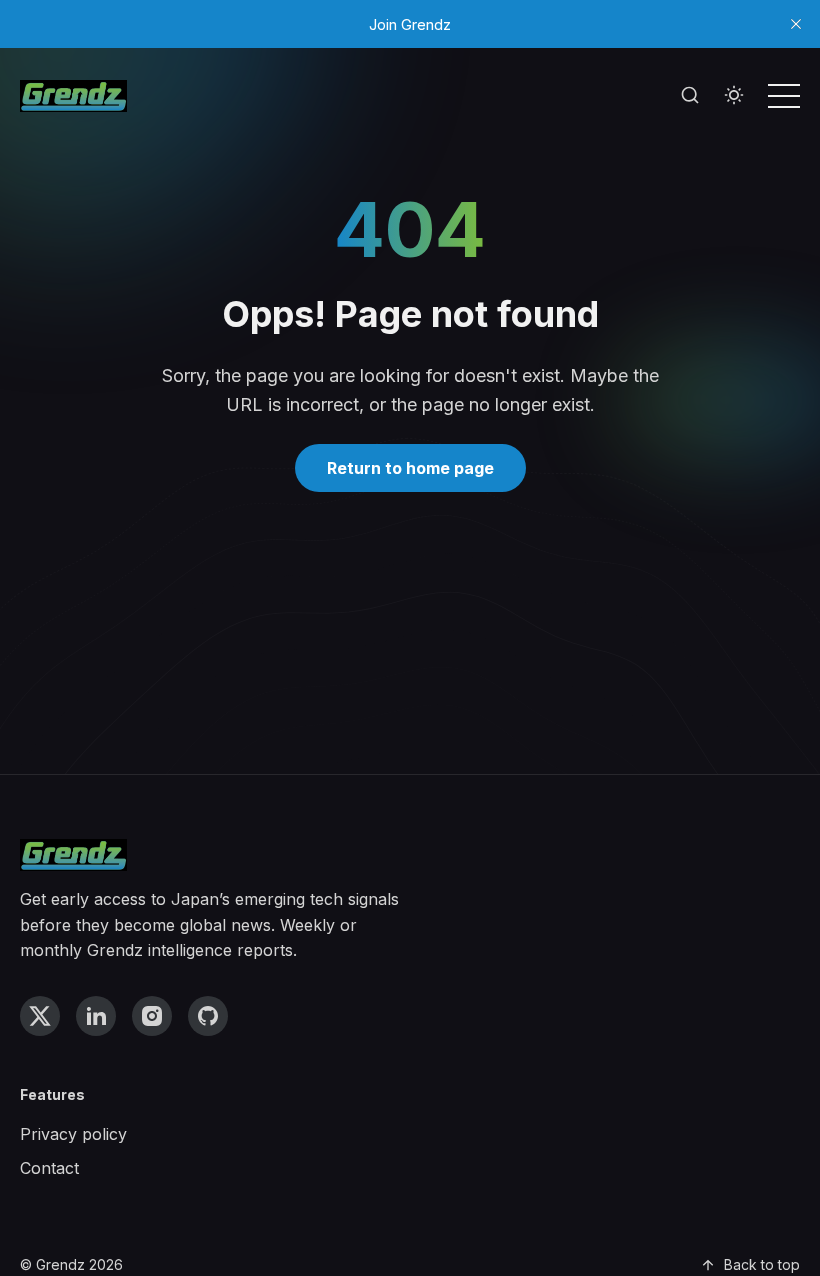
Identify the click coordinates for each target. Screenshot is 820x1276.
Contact (49, 1168)
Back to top (762, 1264)
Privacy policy (73, 1134)
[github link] (208, 1016)
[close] (796, 24)
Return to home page (410, 468)
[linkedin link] (96, 1016)
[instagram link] (152, 1016)
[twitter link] (40, 1016)
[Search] (690, 96)
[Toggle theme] (734, 96)
